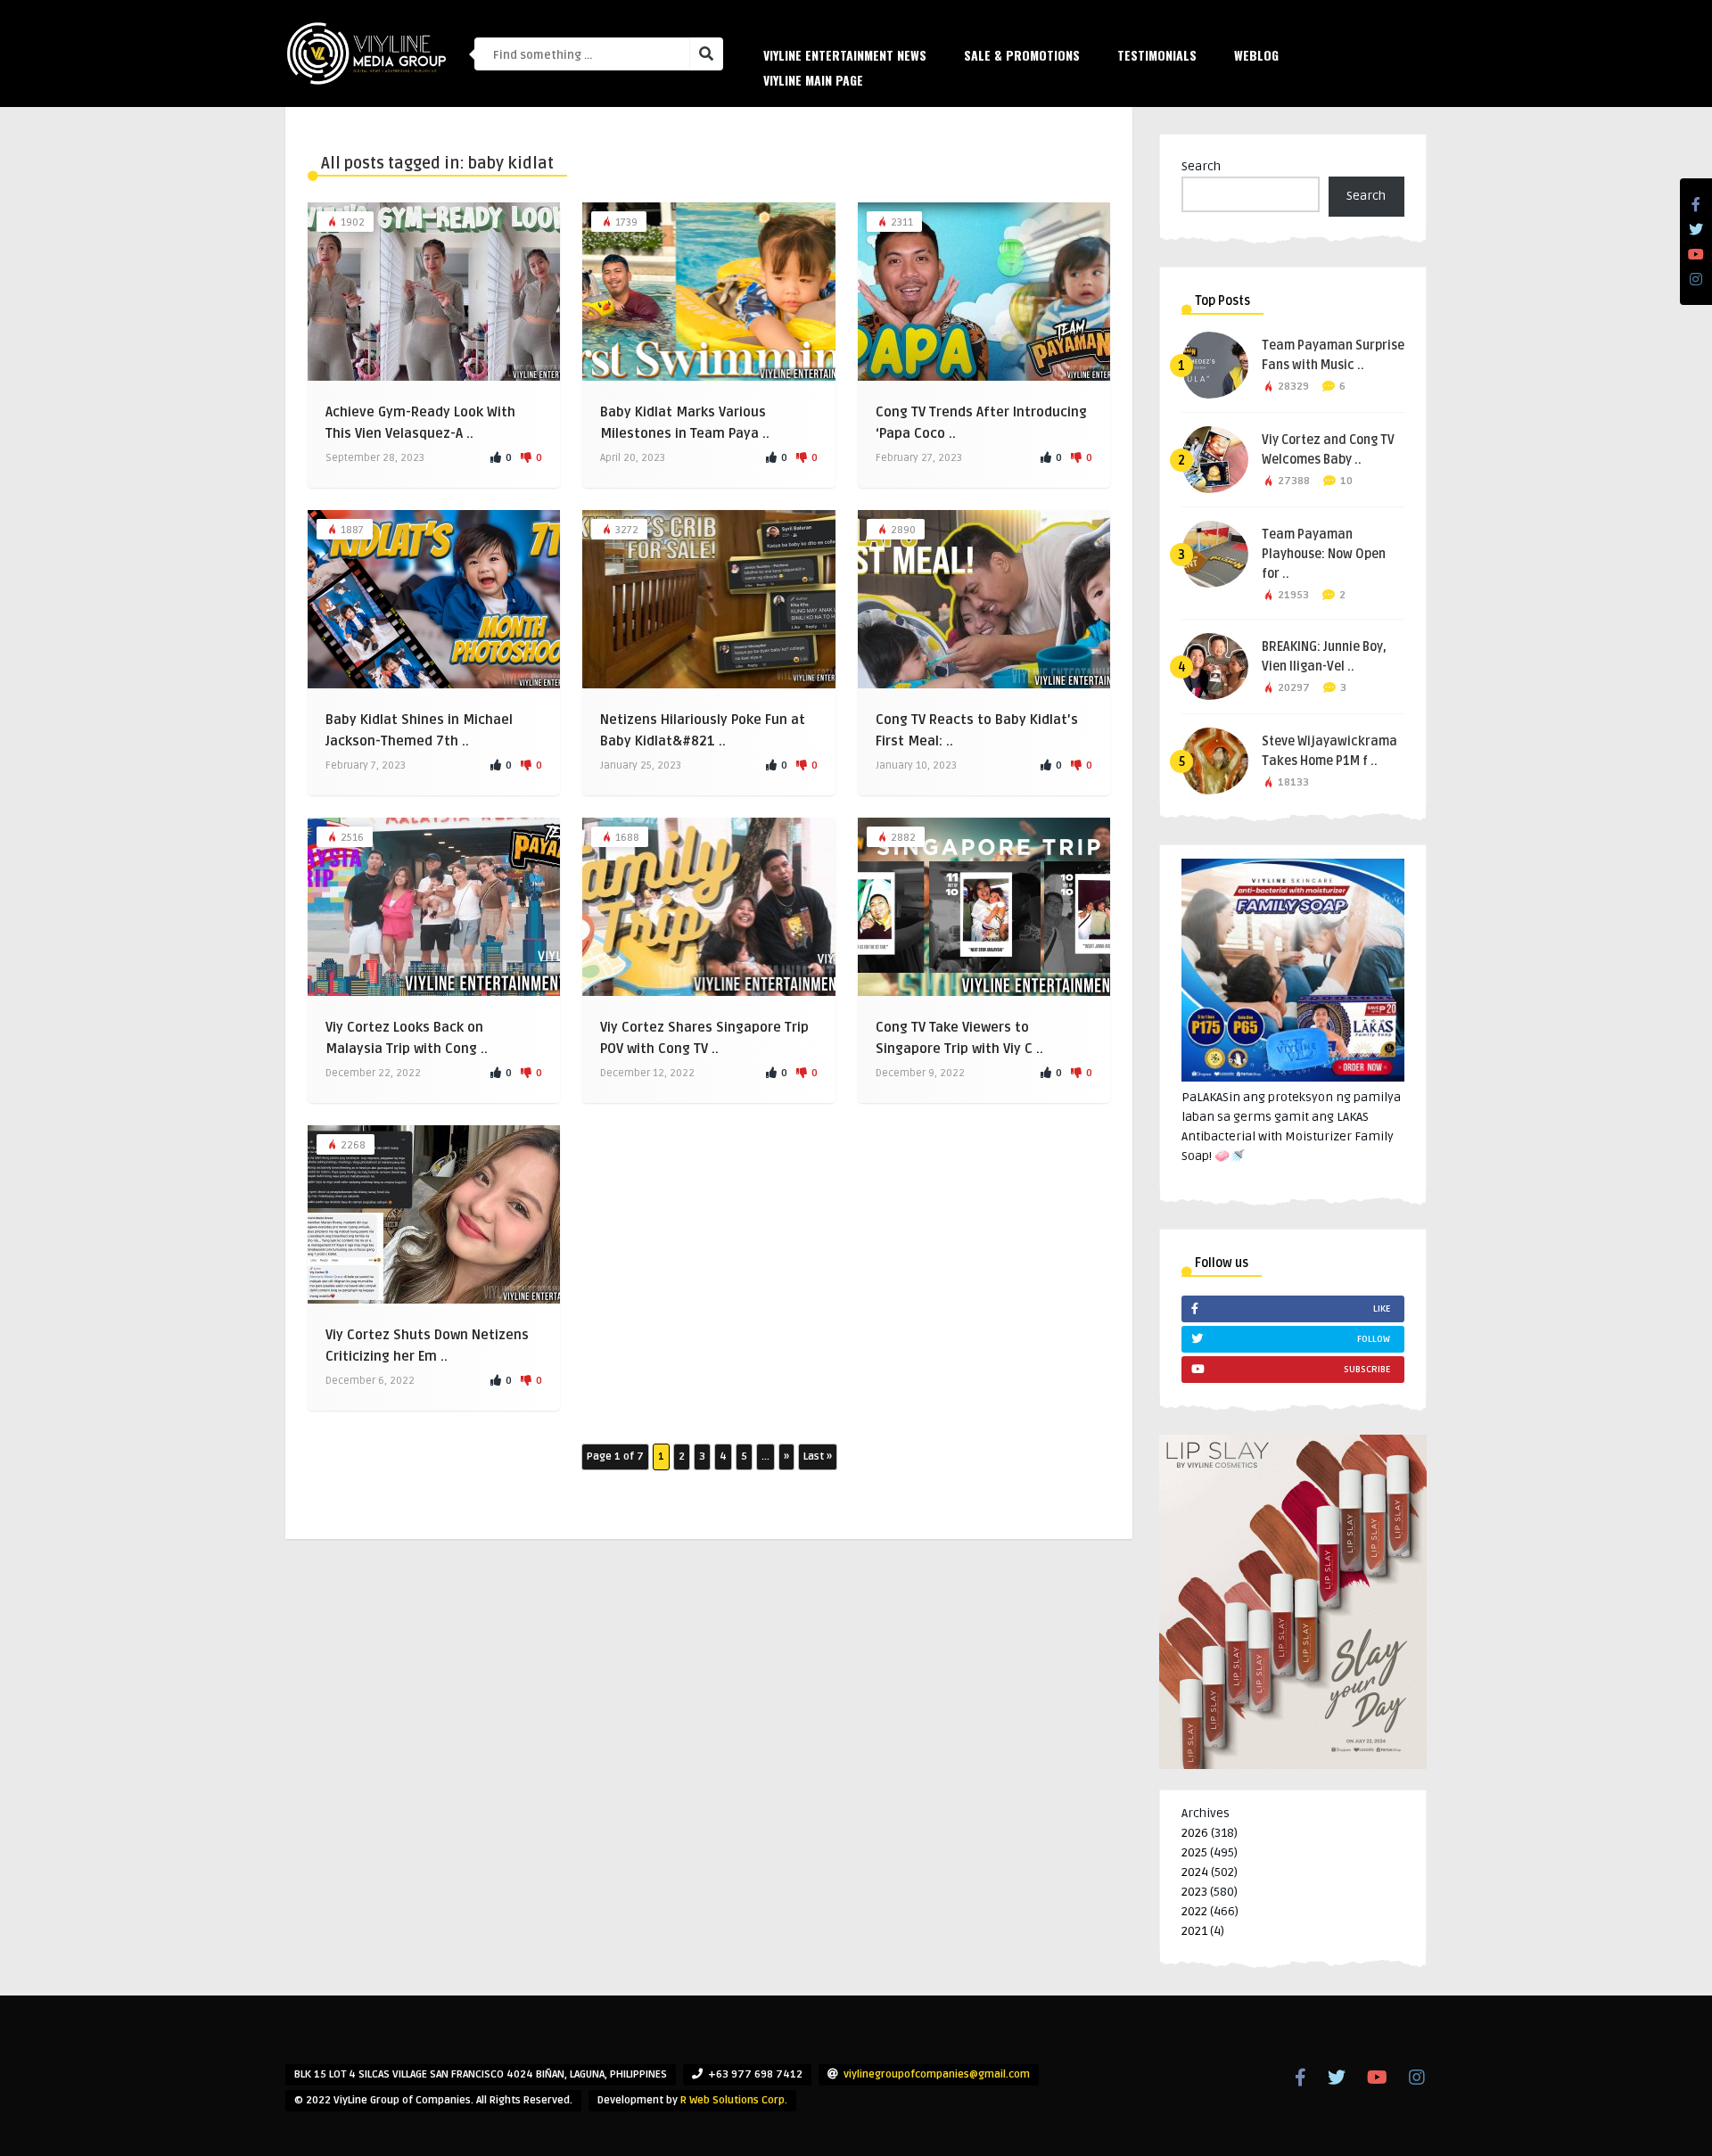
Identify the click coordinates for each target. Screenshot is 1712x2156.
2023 (1194, 1892)
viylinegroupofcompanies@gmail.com (937, 2074)
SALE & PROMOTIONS (1022, 55)
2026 (1195, 1833)
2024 (1195, 1872)
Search (1201, 166)
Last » (818, 1457)
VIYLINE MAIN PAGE (813, 80)
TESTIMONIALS (1157, 55)
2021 (1194, 1931)
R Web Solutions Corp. (734, 2100)
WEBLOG (1256, 55)
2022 (1194, 1911)
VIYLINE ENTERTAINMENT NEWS (845, 55)
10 (1346, 481)
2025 (1194, 1852)
